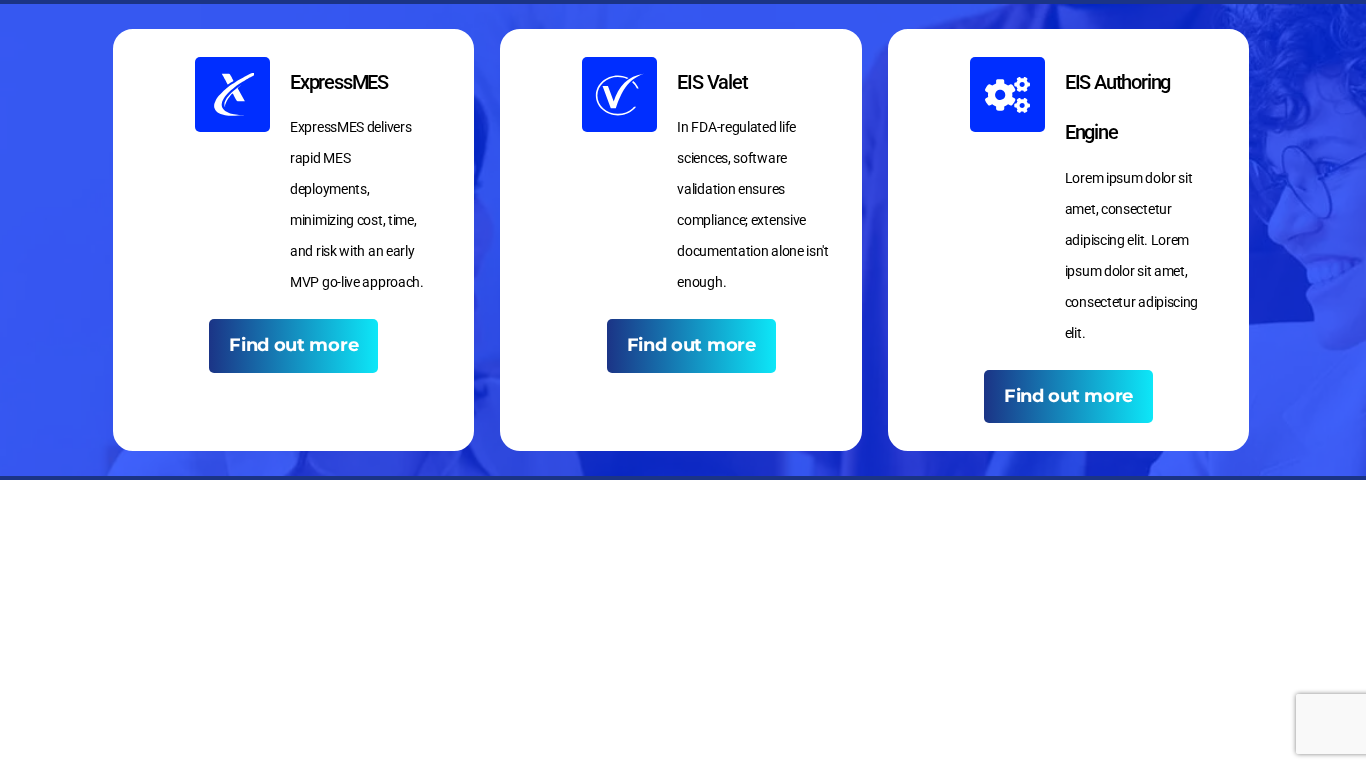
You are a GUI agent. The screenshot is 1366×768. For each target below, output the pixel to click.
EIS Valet (712, 82)
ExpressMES (339, 82)
